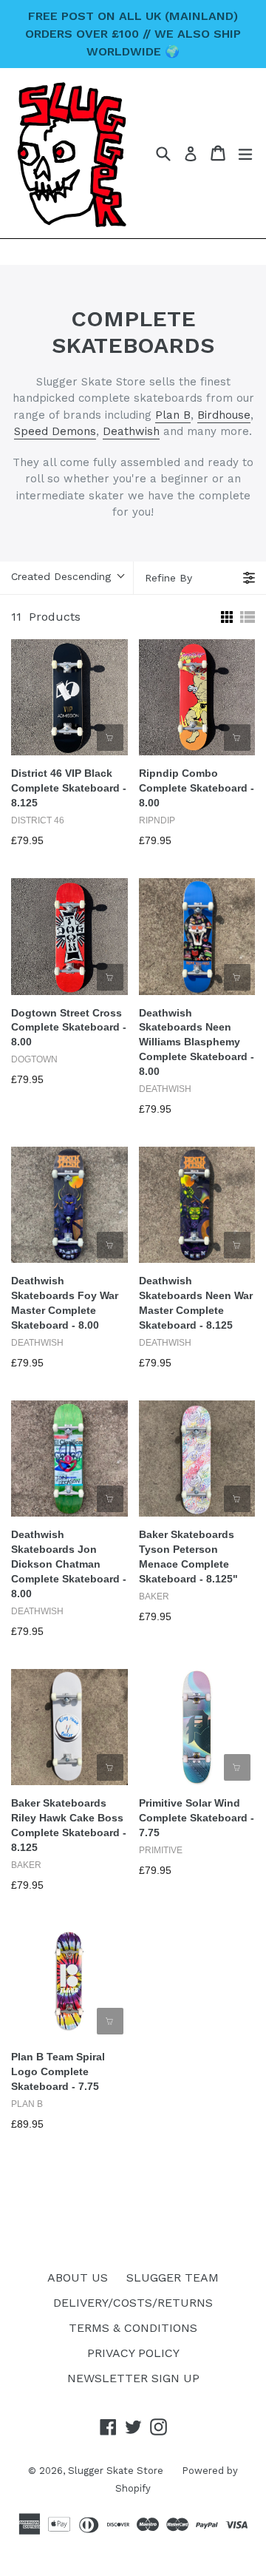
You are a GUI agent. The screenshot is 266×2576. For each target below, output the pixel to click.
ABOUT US (78, 2277)
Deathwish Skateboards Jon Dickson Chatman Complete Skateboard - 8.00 (69, 1564)
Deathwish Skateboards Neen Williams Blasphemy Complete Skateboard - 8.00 (197, 1042)
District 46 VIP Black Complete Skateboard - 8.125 (69, 788)
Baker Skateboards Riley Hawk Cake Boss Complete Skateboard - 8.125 (69, 1825)
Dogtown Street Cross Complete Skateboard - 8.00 (69, 1028)
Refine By (168, 578)
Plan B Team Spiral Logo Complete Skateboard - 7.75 (58, 2071)
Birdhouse (224, 415)
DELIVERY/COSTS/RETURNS (133, 2303)
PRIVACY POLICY (133, 2353)
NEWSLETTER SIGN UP (133, 2378)
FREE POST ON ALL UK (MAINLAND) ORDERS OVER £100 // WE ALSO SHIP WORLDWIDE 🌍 (133, 34)
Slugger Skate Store (116, 2471)
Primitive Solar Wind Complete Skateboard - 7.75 (197, 1818)
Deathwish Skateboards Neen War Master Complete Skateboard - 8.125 (196, 1303)
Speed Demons (55, 431)
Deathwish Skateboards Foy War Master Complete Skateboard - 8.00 (65, 1303)
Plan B (173, 415)
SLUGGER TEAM (173, 2277)
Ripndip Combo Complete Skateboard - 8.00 (197, 788)
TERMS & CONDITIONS (133, 2328)
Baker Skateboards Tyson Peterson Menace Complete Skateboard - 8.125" (188, 1557)
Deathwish (131, 431)
